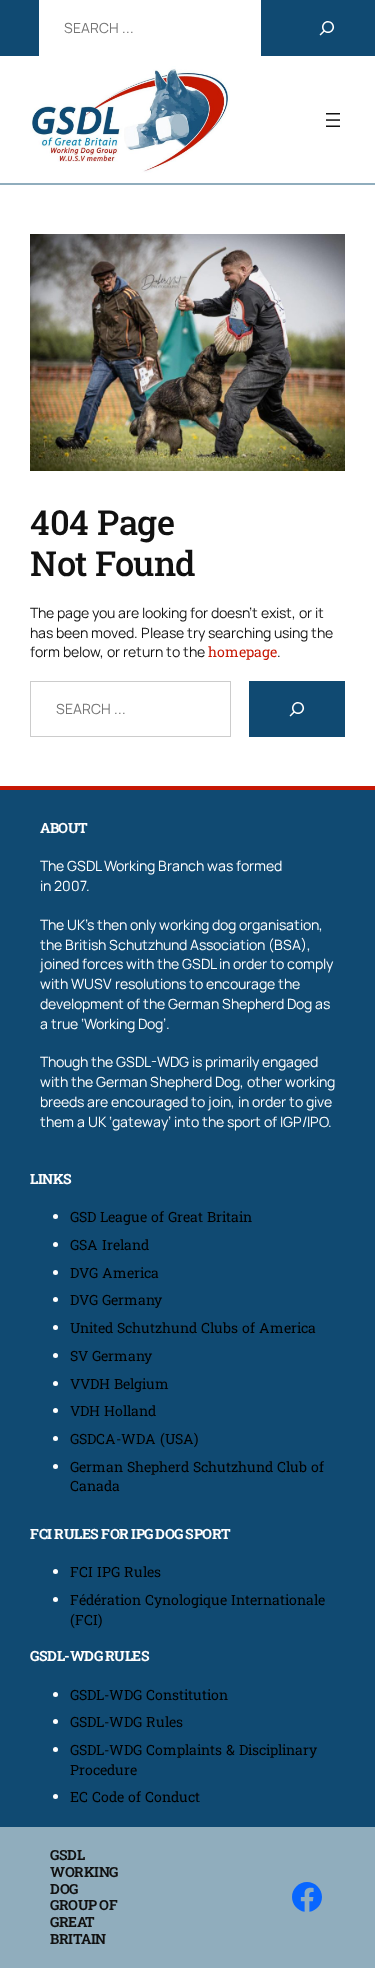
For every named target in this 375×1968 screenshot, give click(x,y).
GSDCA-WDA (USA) (134, 1438)
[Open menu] (333, 120)
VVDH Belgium (119, 1383)
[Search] (327, 28)
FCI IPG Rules (115, 1571)
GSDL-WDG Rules (126, 1721)
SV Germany (111, 1355)
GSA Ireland (111, 1244)
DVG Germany (116, 1299)
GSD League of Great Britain (161, 1216)
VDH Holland (113, 1410)
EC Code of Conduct (135, 1796)
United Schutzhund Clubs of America (193, 1327)
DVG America (114, 1272)
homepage (242, 651)
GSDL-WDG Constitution (149, 1694)
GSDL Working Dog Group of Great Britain (84, 1896)
